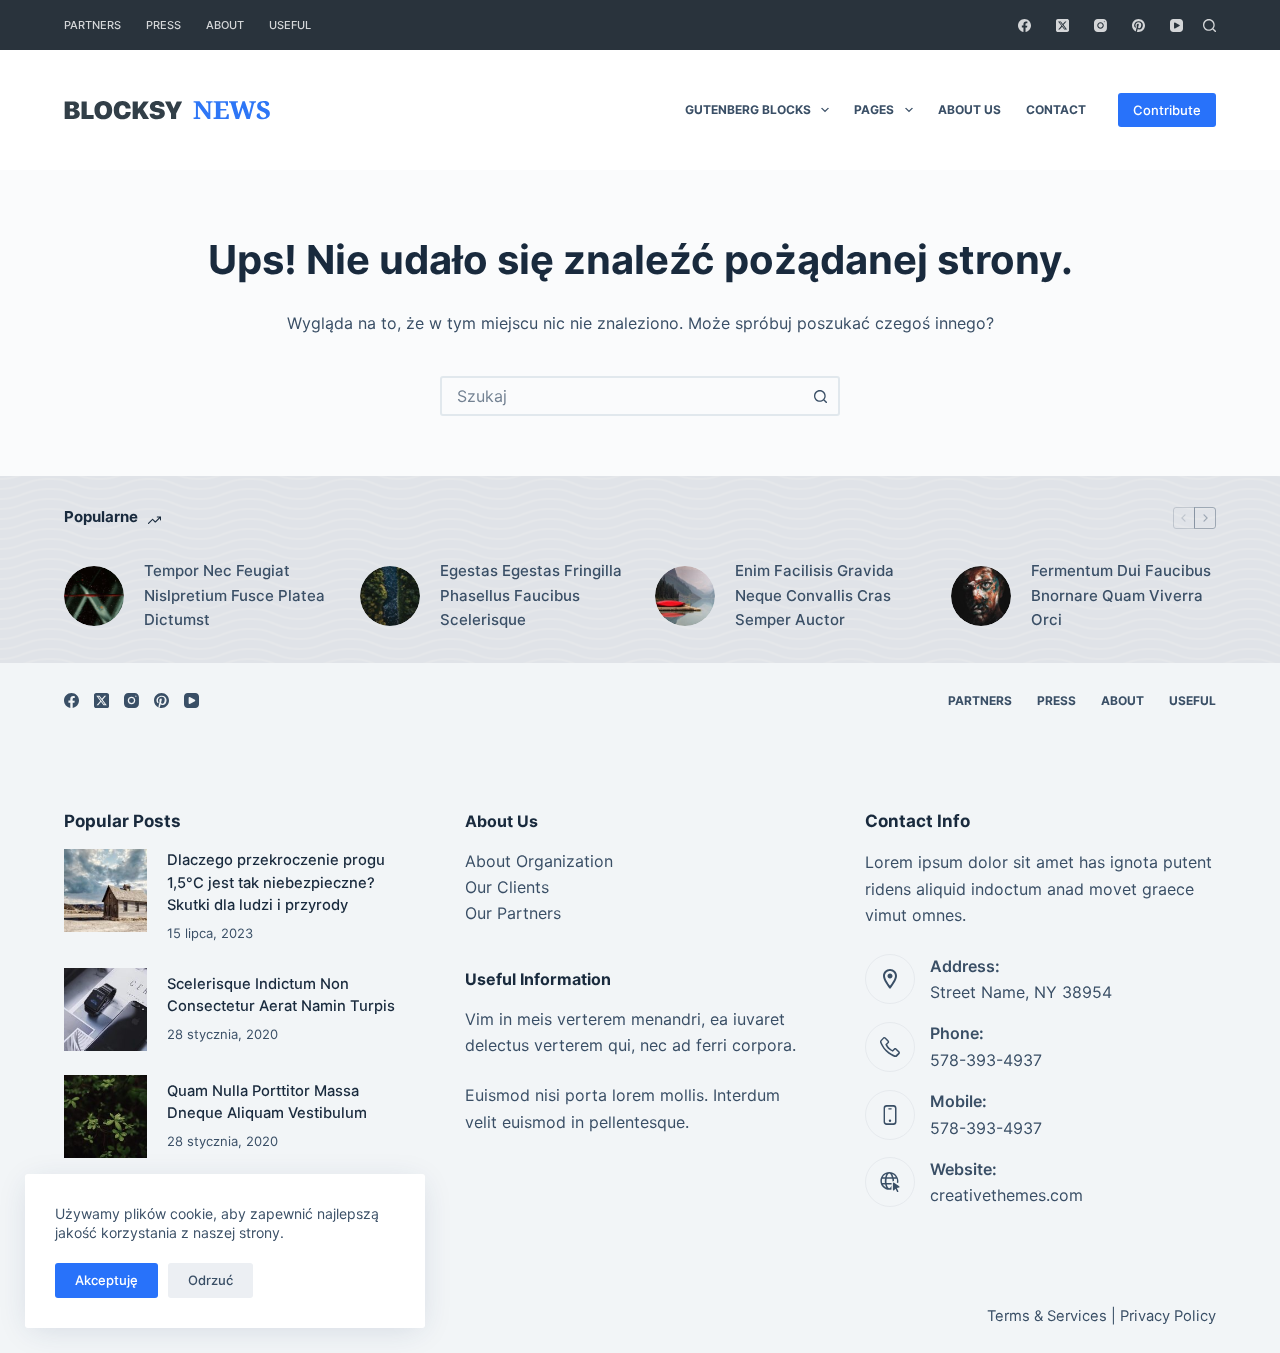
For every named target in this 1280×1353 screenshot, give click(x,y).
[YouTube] (1176, 25)
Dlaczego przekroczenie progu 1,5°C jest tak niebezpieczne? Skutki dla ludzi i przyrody (276, 882)
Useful (290, 25)
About (225, 25)
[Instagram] (1100, 25)
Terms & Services (1047, 1316)
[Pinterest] (1138, 25)
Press (163, 25)
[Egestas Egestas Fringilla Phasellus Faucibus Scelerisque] (390, 596)
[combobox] (622, 396)
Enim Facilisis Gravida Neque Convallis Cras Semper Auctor (814, 595)
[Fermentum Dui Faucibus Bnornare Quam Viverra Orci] (981, 596)
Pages (874, 109)
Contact (1056, 109)
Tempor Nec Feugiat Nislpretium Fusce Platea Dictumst (234, 595)
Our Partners (513, 913)
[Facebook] (1024, 25)
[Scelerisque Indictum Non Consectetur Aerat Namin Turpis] (105, 1009)
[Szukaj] (1209, 25)
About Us (969, 109)
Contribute (1167, 110)
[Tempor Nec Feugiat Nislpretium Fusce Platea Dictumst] (94, 596)
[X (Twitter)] (1062, 25)
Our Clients (507, 887)
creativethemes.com (1006, 1195)
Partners (92, 25)
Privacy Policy (1168, 1316)
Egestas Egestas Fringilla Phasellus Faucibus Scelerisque (531, 595)
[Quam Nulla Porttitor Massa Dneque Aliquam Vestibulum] (105, 1116)
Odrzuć (210, 1280)
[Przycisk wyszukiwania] (820, 396)
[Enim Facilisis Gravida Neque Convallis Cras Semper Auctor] (685, 596)
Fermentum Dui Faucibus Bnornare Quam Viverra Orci (1121, 595)
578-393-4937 (986, 1060)
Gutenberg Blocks (748, 109)
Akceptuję (106, 1280)
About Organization (539, 861)
